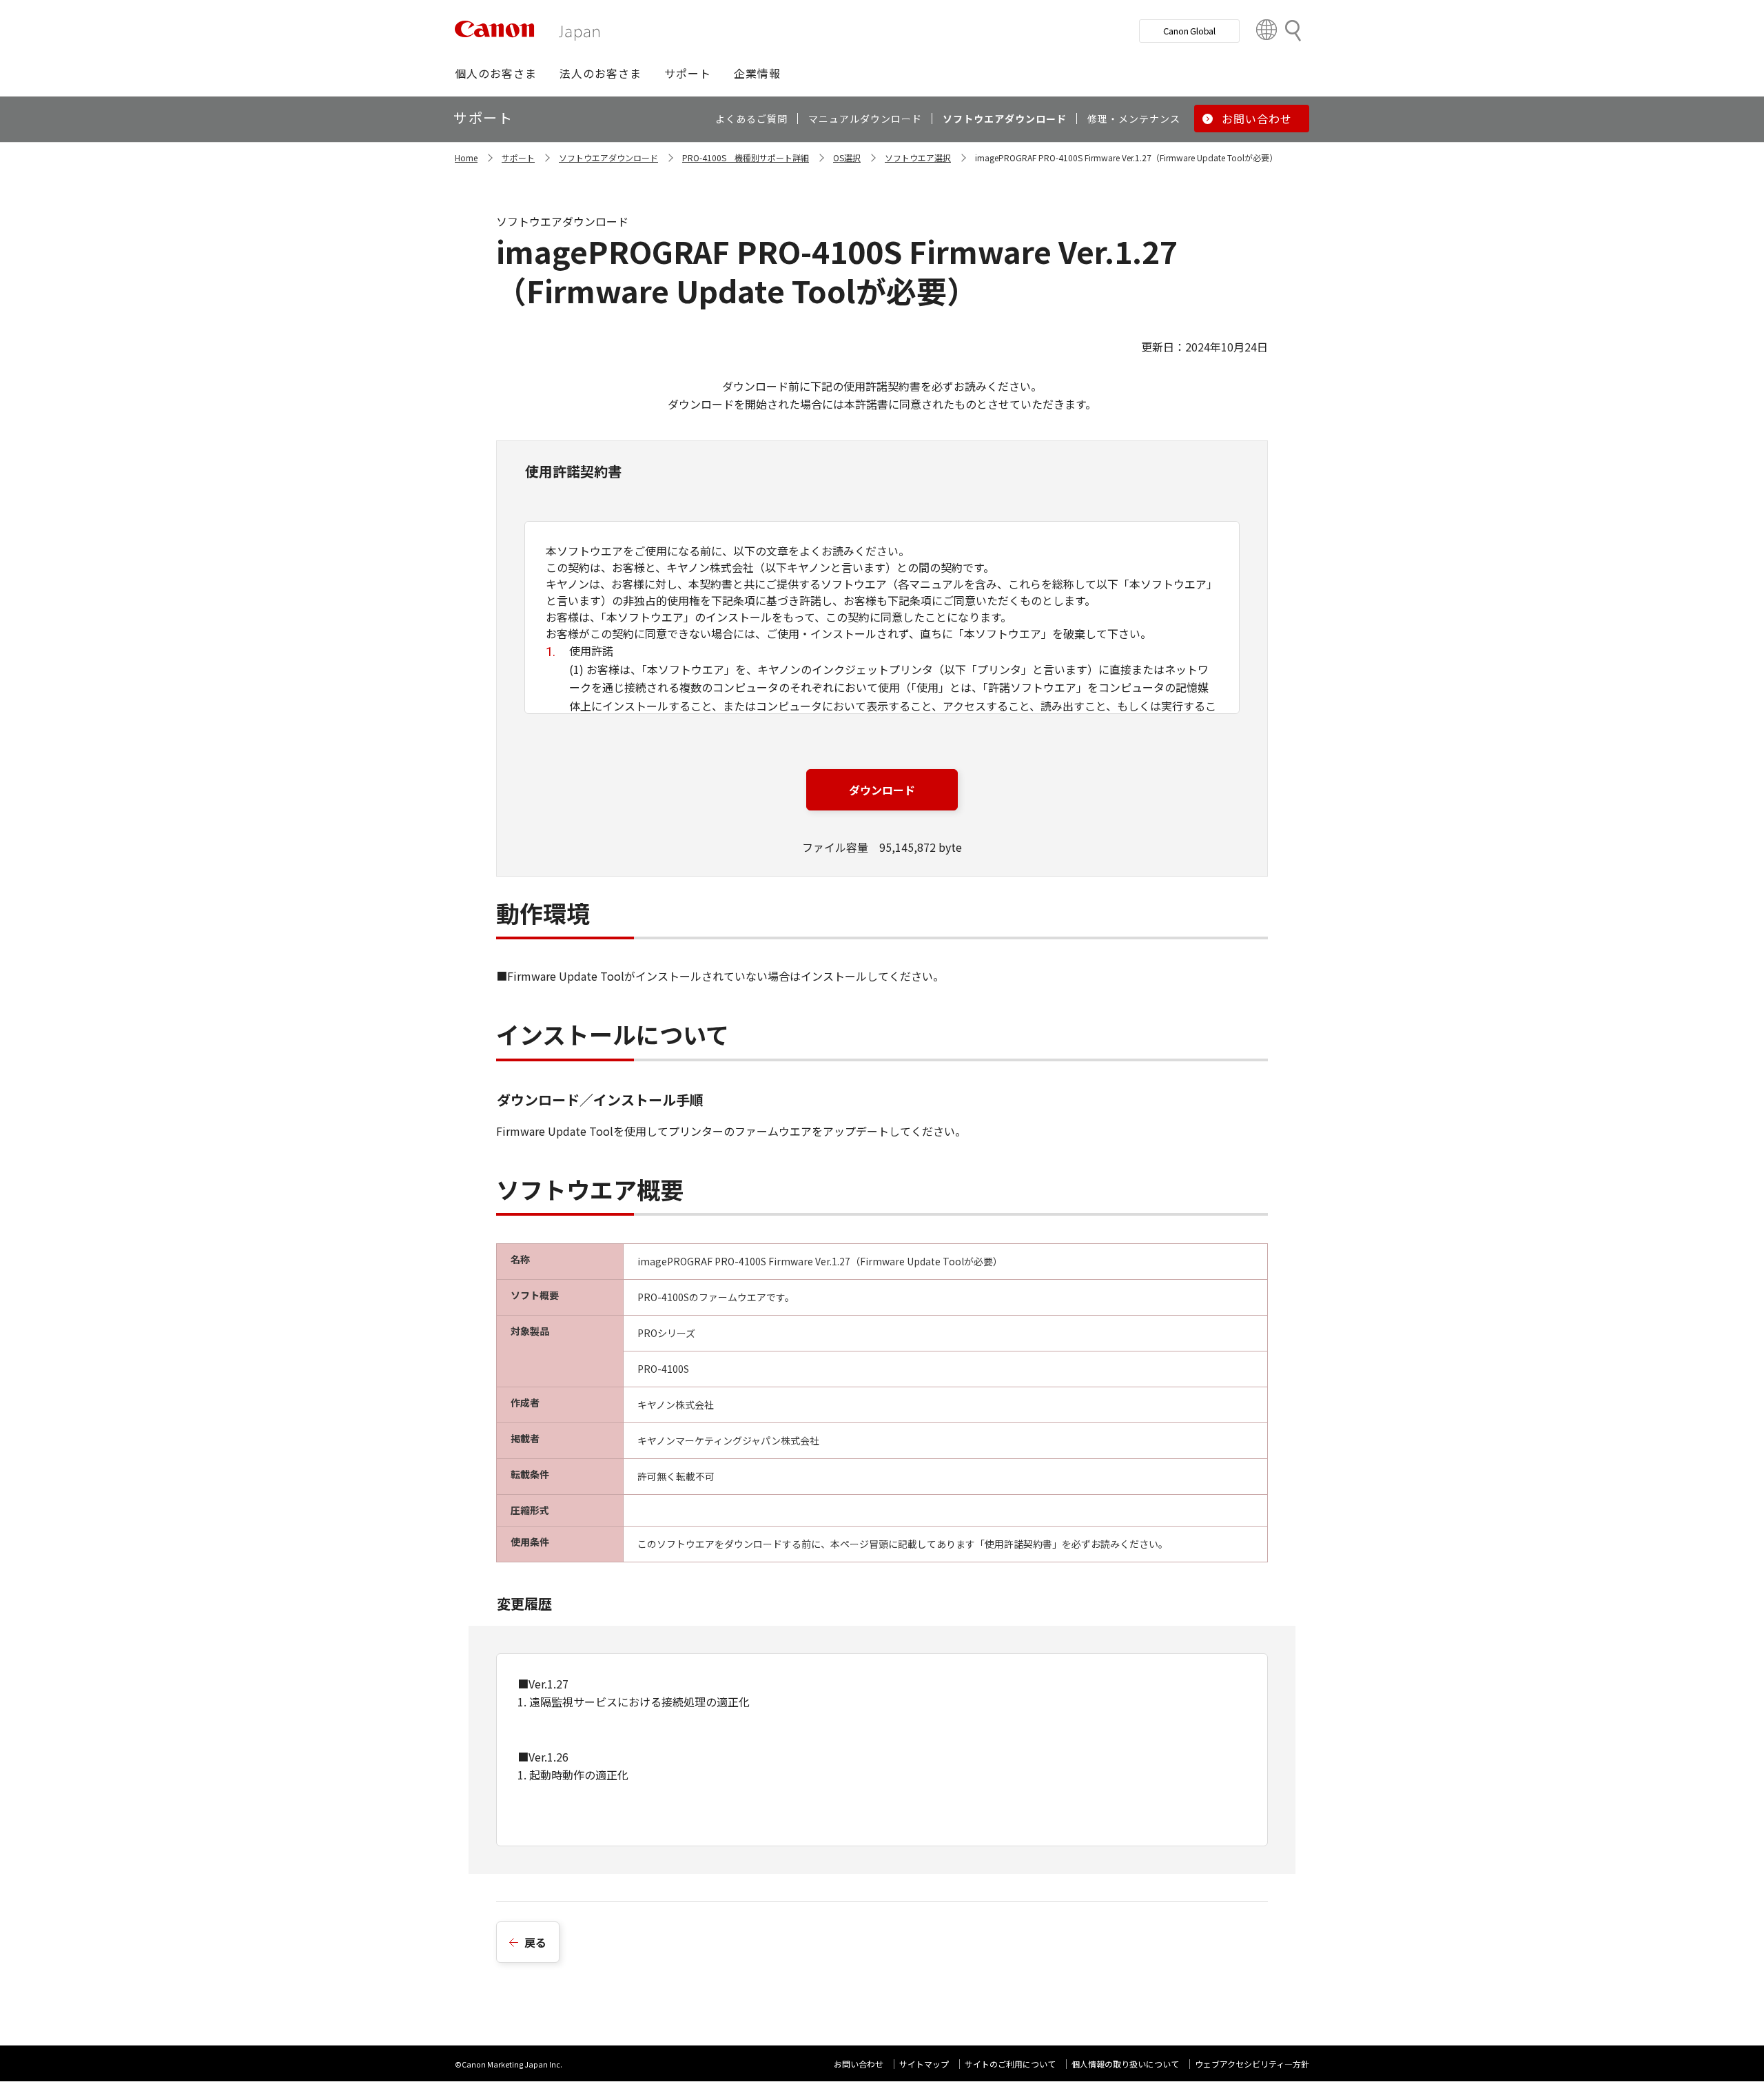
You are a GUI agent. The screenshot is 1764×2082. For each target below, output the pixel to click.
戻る (535, 1942)
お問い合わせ (859, 2064)
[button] (496, 73)
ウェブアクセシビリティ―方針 (1252, 2064)
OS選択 (847, 157)
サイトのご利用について (1010, 2064)
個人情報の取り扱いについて (1125, 2064)
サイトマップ (924, 2064)
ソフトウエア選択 (918, 157)
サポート (518, 157)
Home (466, 157)
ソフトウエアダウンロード (608, 157)
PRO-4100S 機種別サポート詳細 (746, 157)
